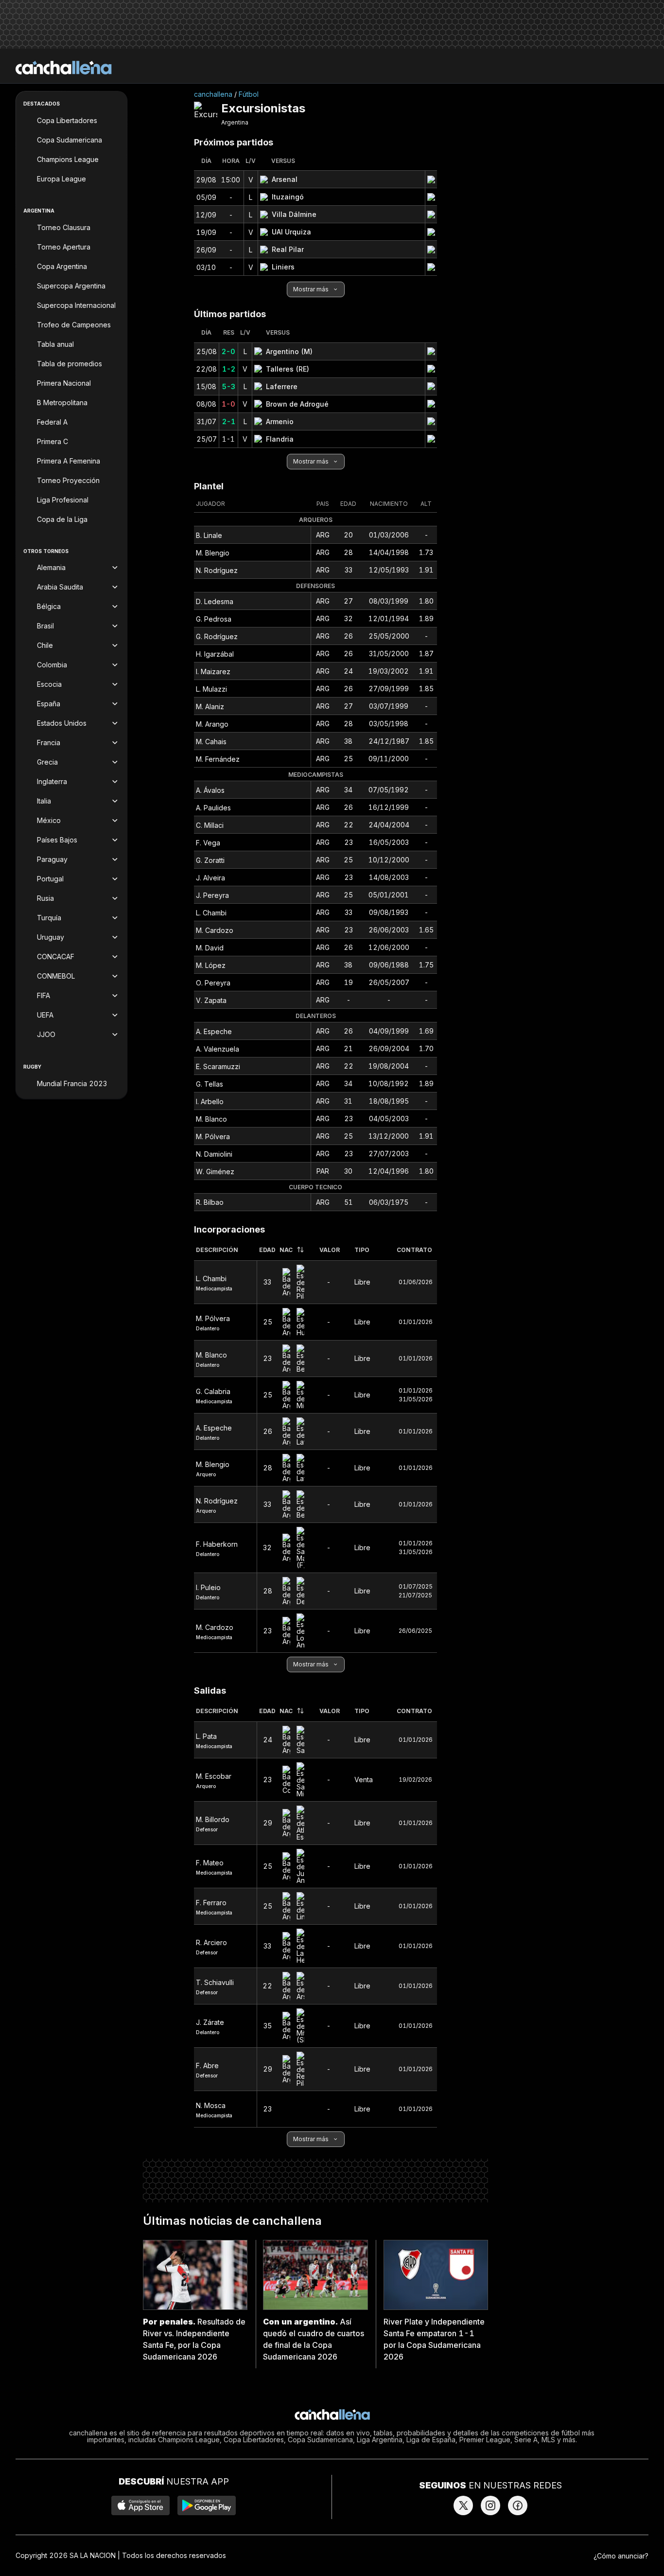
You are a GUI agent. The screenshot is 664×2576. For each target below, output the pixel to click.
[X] (463, 2505)
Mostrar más (311, 289)
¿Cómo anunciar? (621, 2556)
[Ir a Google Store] (207, 2505)
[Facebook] (518, 2505)
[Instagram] (490, 2505)
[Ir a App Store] (140, 2505)
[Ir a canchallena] (64, 68)
